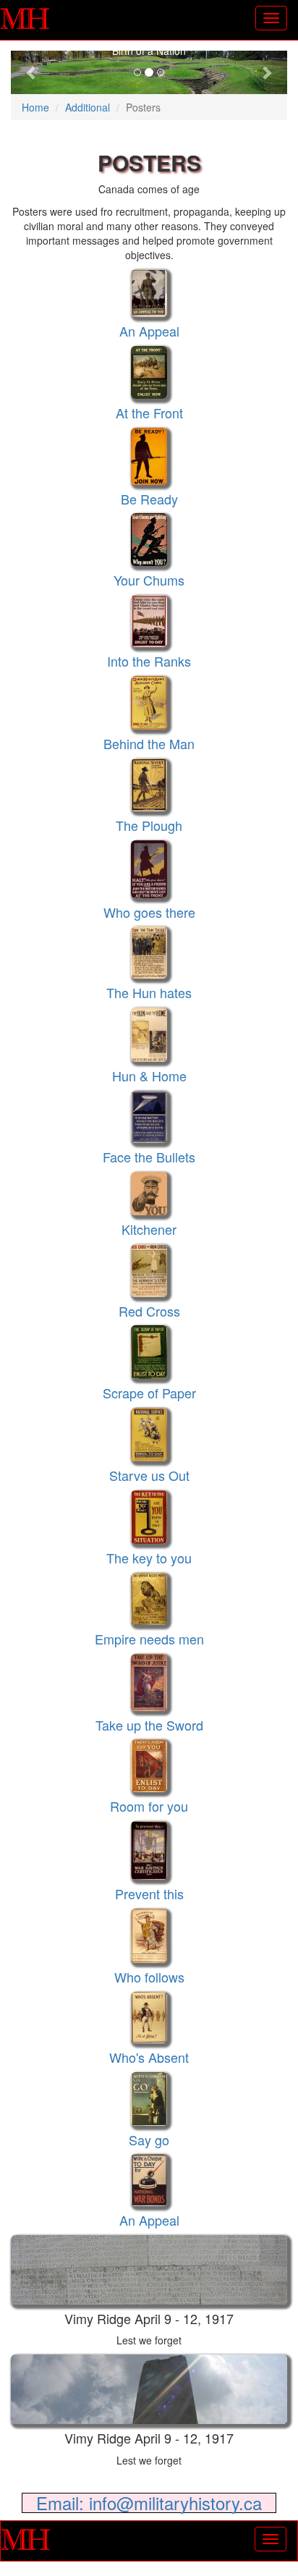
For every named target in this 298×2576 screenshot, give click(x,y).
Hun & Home (149, 1076)
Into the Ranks (149, 661)
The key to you (149, 1558)
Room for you (149, 1806)
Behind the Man (149, 743)
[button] (31, 72)
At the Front (149, 413)
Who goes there (149, 912)
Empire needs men (149, 1639)
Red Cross (149, 1311)
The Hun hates (149, 992)
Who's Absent (149, 2057)
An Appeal (149, 331)
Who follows (149, 1977)
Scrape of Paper (149, 1393)
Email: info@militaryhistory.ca (149, 2503)
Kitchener (149, 1229)
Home (35, 107)
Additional (88, 107)
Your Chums (149, 580)
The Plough (149, 825)
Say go (149, 2140)
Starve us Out (149, 1475)
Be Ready (149, 499)
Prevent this (149, 1893)
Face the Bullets (149, 1157)
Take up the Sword (149, 1725)
